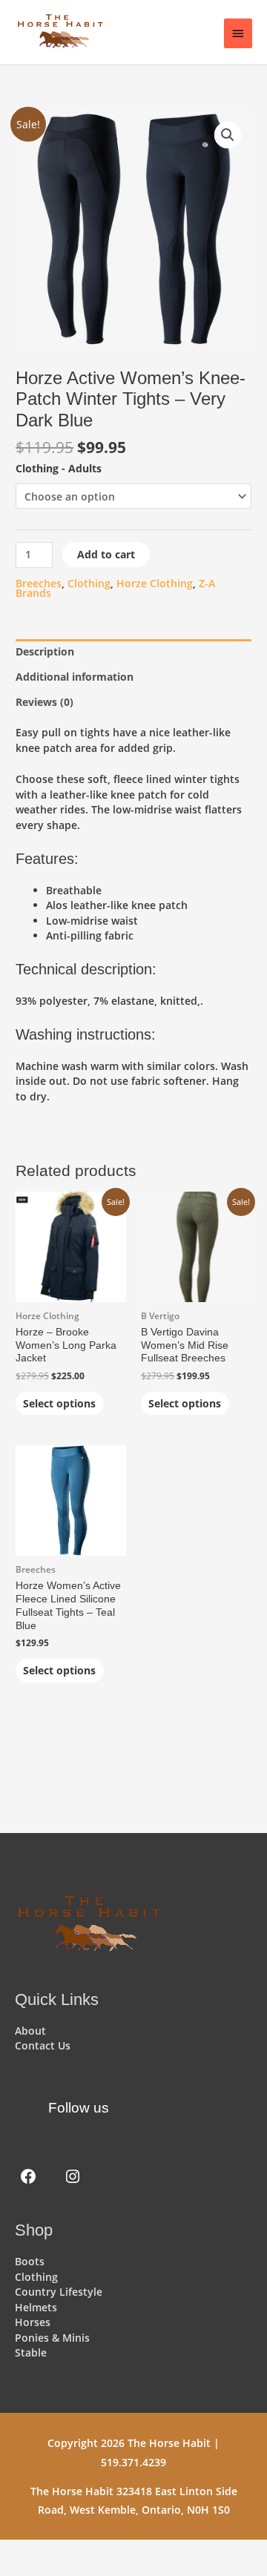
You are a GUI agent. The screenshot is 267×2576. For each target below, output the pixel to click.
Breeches (39, 583)
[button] (228, 135)
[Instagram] (73, 2176)
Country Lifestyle (59, 2292)
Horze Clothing (155, 583)
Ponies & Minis (52, 2338)
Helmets (36, 2307)
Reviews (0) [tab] (44, 702)
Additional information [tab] (75, 677)
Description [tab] (45, 651)
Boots (30, 2261)
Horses (33, 2322)
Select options (59, 1403)
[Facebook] (28, 2176)
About (30, 2031)
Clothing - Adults (59, 468)
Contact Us (43, 2045)
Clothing (89, 583)
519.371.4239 (133, 2462)
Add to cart (106, 554)
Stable (31, 2352)
